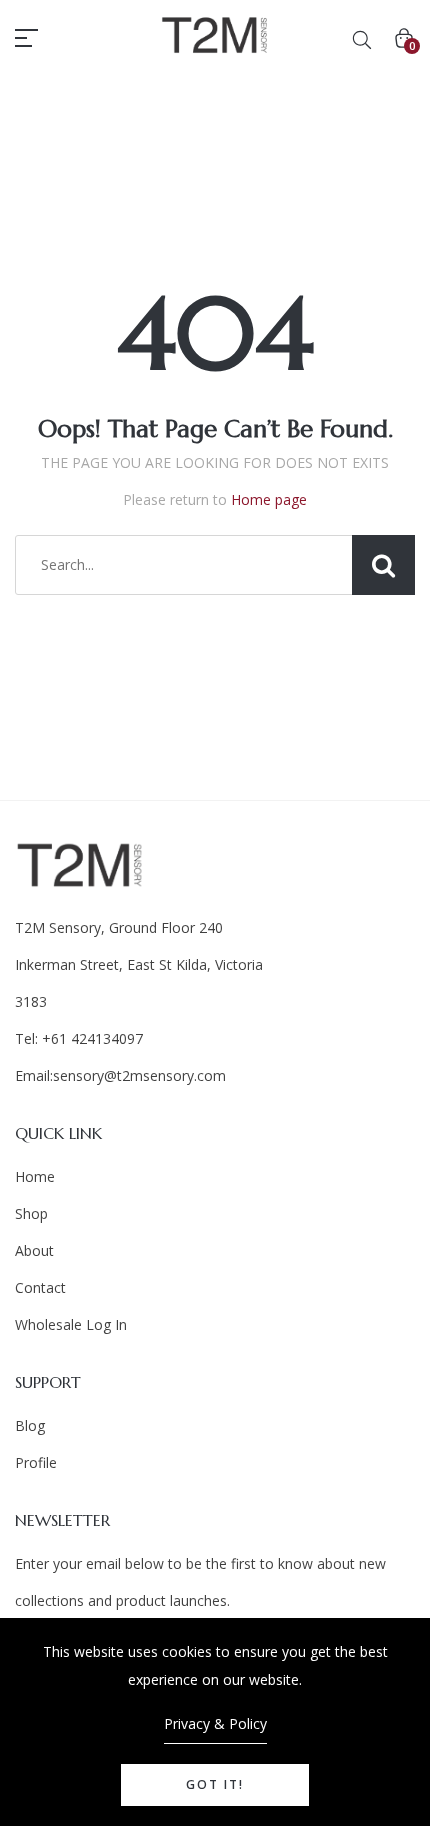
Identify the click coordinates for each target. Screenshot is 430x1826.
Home (35, 1176)
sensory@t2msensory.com (139, 1075)
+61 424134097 (90, 1038)
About (34, 1250)
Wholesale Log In (71, 1324)
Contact (40, 1287)
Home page (269, 499)
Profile (36, 1462)
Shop (31, 1213)
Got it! (215, 1784)
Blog (30, 1425)
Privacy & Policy (215, 1723)
